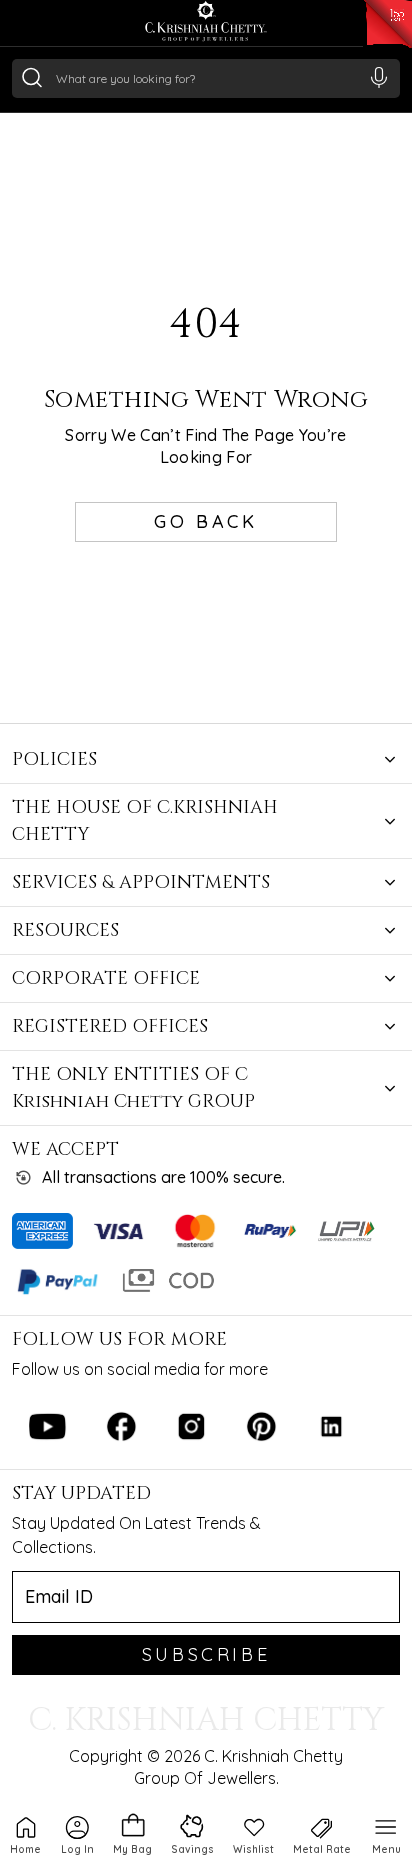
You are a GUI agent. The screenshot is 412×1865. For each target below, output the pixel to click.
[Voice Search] (379, 77)
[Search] (32, 77)
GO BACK (205, 521)
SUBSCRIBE (206, 1654)
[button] (77, 1834)
